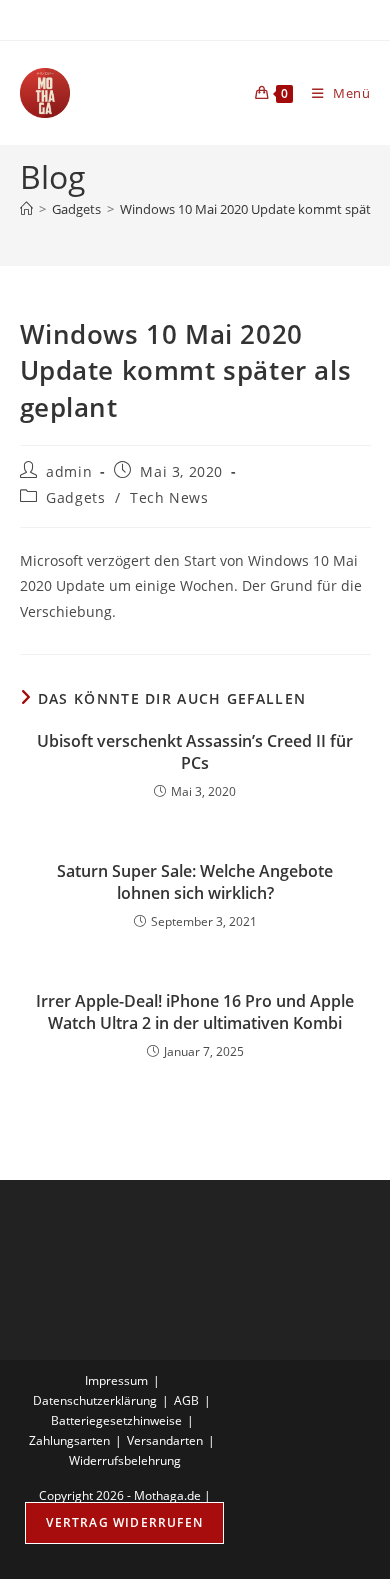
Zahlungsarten (69, 1440)
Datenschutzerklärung (95, 1400)
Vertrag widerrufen (124, 1522)
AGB (186, 1400)
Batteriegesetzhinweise (116, 1420)
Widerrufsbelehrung (125, 1460)
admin (69, 471)
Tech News (169, 497)
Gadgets (75, 497)
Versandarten (165, 1440)
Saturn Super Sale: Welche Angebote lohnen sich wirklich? (195, 882)
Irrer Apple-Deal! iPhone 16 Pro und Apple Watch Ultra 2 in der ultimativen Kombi (195, 1012)
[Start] (26, 209)
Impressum (116, 1380)
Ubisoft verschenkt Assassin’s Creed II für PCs (195, 752)
